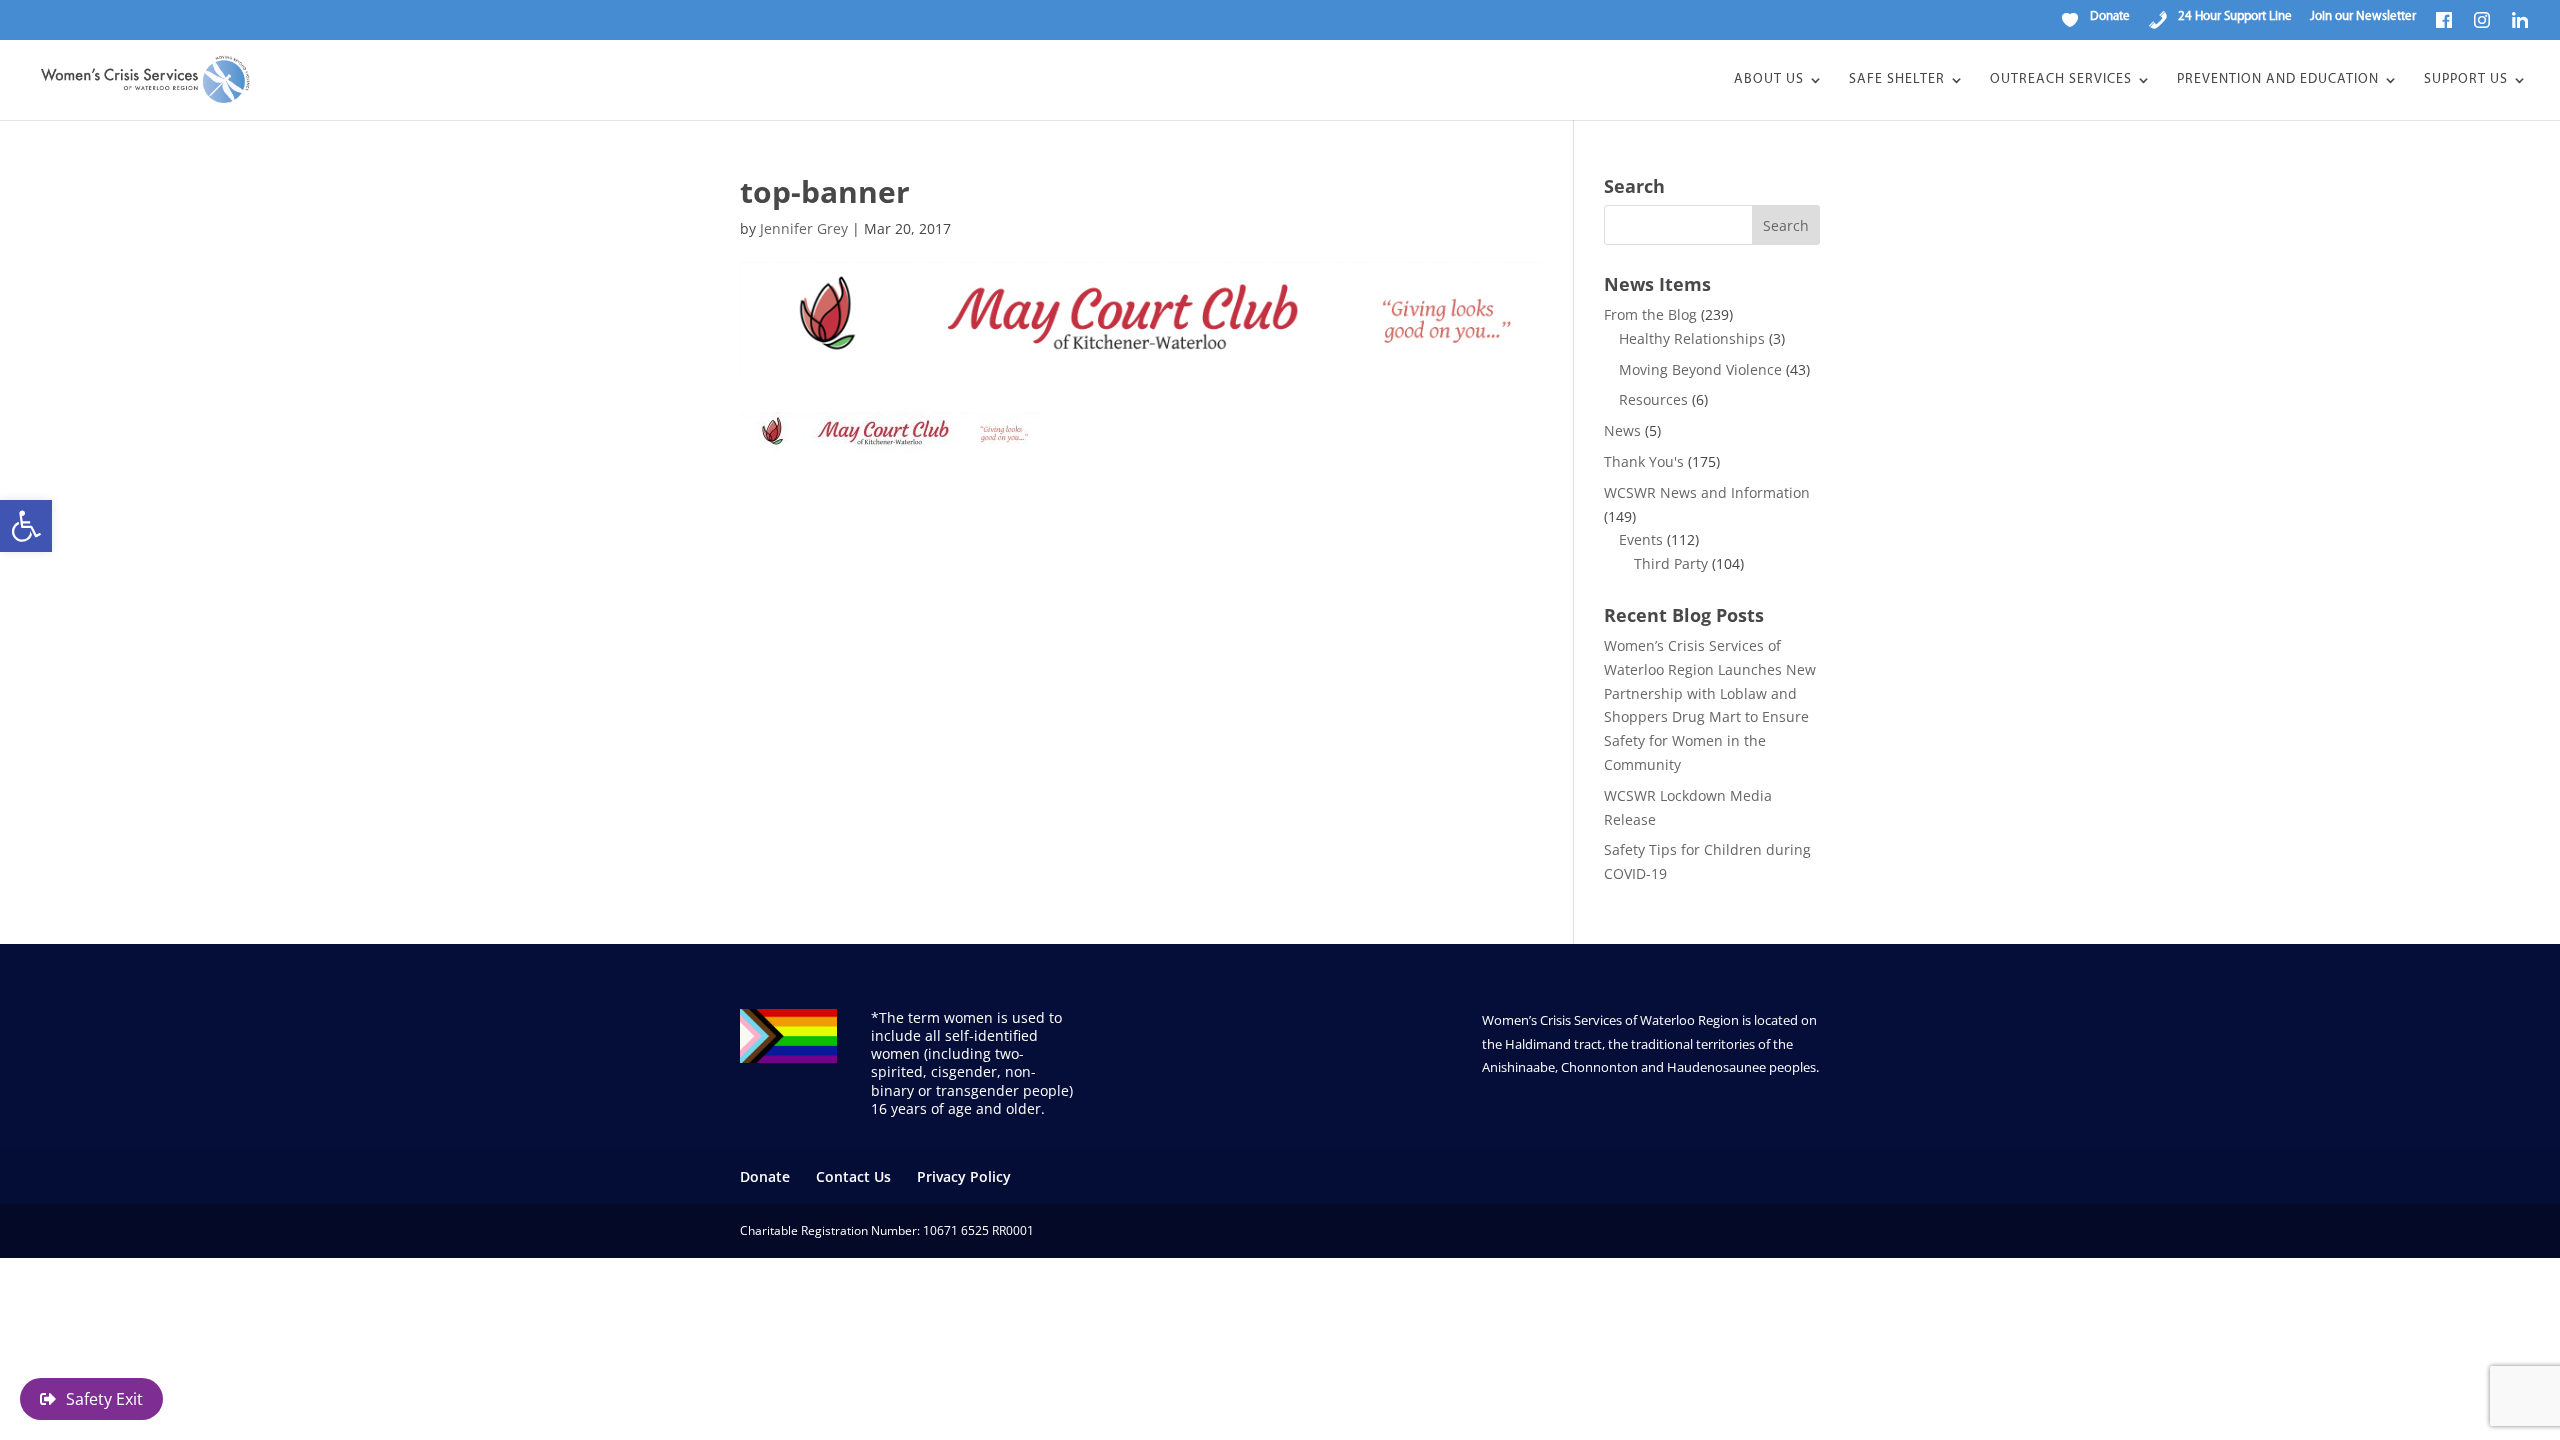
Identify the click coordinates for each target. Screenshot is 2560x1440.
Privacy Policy (964, 1176)
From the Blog (1650, 314)
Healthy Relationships (1692, 338)
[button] (26, 526)
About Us (1769, 80)
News (1622, 430)
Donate (765, 1176)
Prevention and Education (2278, 80)
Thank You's (1644, 461)
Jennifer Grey (804, 228)
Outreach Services (2061, 80)
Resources (1653, 399)
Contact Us (853, 1176)
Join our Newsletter (2363, 16)
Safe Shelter (1897, 80)
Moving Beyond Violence (1700, 369)
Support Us (2466, 80)
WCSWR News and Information (1707, 492)
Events (1641, 539)
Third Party (1671, 563)
